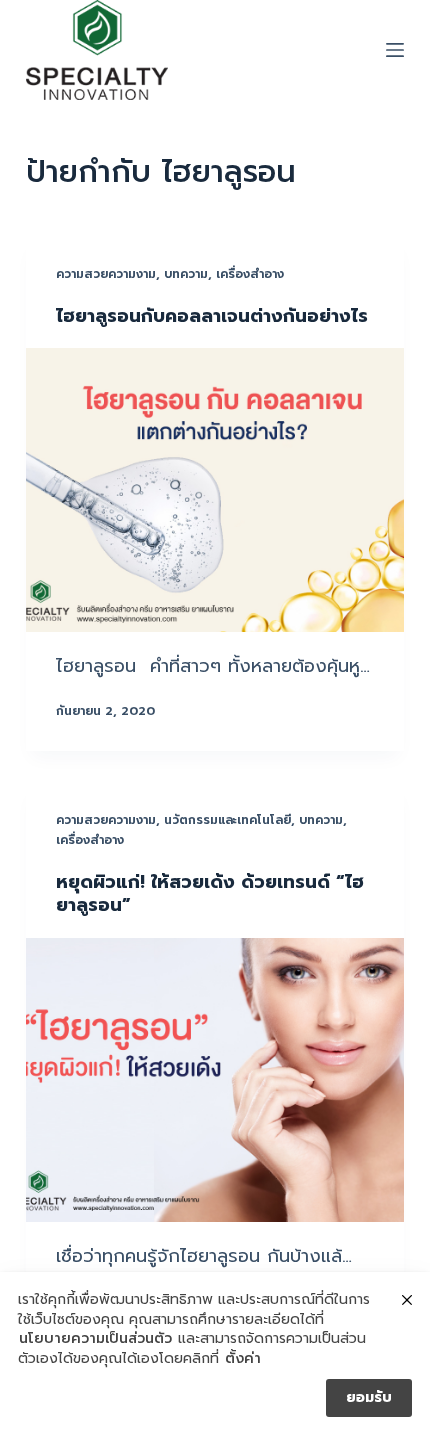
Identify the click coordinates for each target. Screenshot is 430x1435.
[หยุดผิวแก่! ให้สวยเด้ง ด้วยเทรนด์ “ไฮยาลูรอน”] (215, 1080)
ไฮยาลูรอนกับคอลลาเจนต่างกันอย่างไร (212, 316)
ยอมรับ (369, 1397)
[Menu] (395, 50)
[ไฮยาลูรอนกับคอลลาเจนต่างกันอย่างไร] (215, 490)
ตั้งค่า (243, 1359)
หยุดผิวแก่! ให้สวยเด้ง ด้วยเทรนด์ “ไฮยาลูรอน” (210, 893)
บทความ (186, 274)
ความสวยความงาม (106, 274)
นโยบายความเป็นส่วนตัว (95, 1339)
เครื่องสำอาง (250, 274)
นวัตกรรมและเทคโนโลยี (227, 820)
